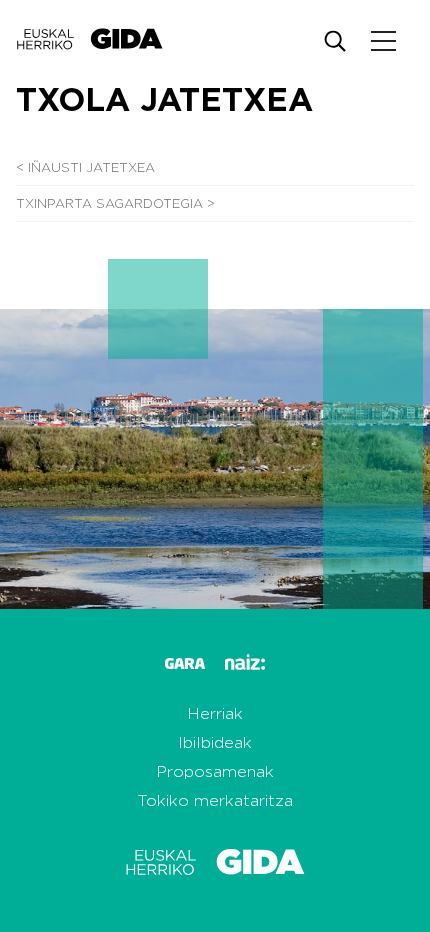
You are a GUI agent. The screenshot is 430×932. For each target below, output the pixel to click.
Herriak (215, 714)
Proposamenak (215, 772)
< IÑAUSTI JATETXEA (85, 168)
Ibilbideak (215, 743)
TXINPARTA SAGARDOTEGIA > (115, 204)
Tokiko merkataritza (215, 801)
